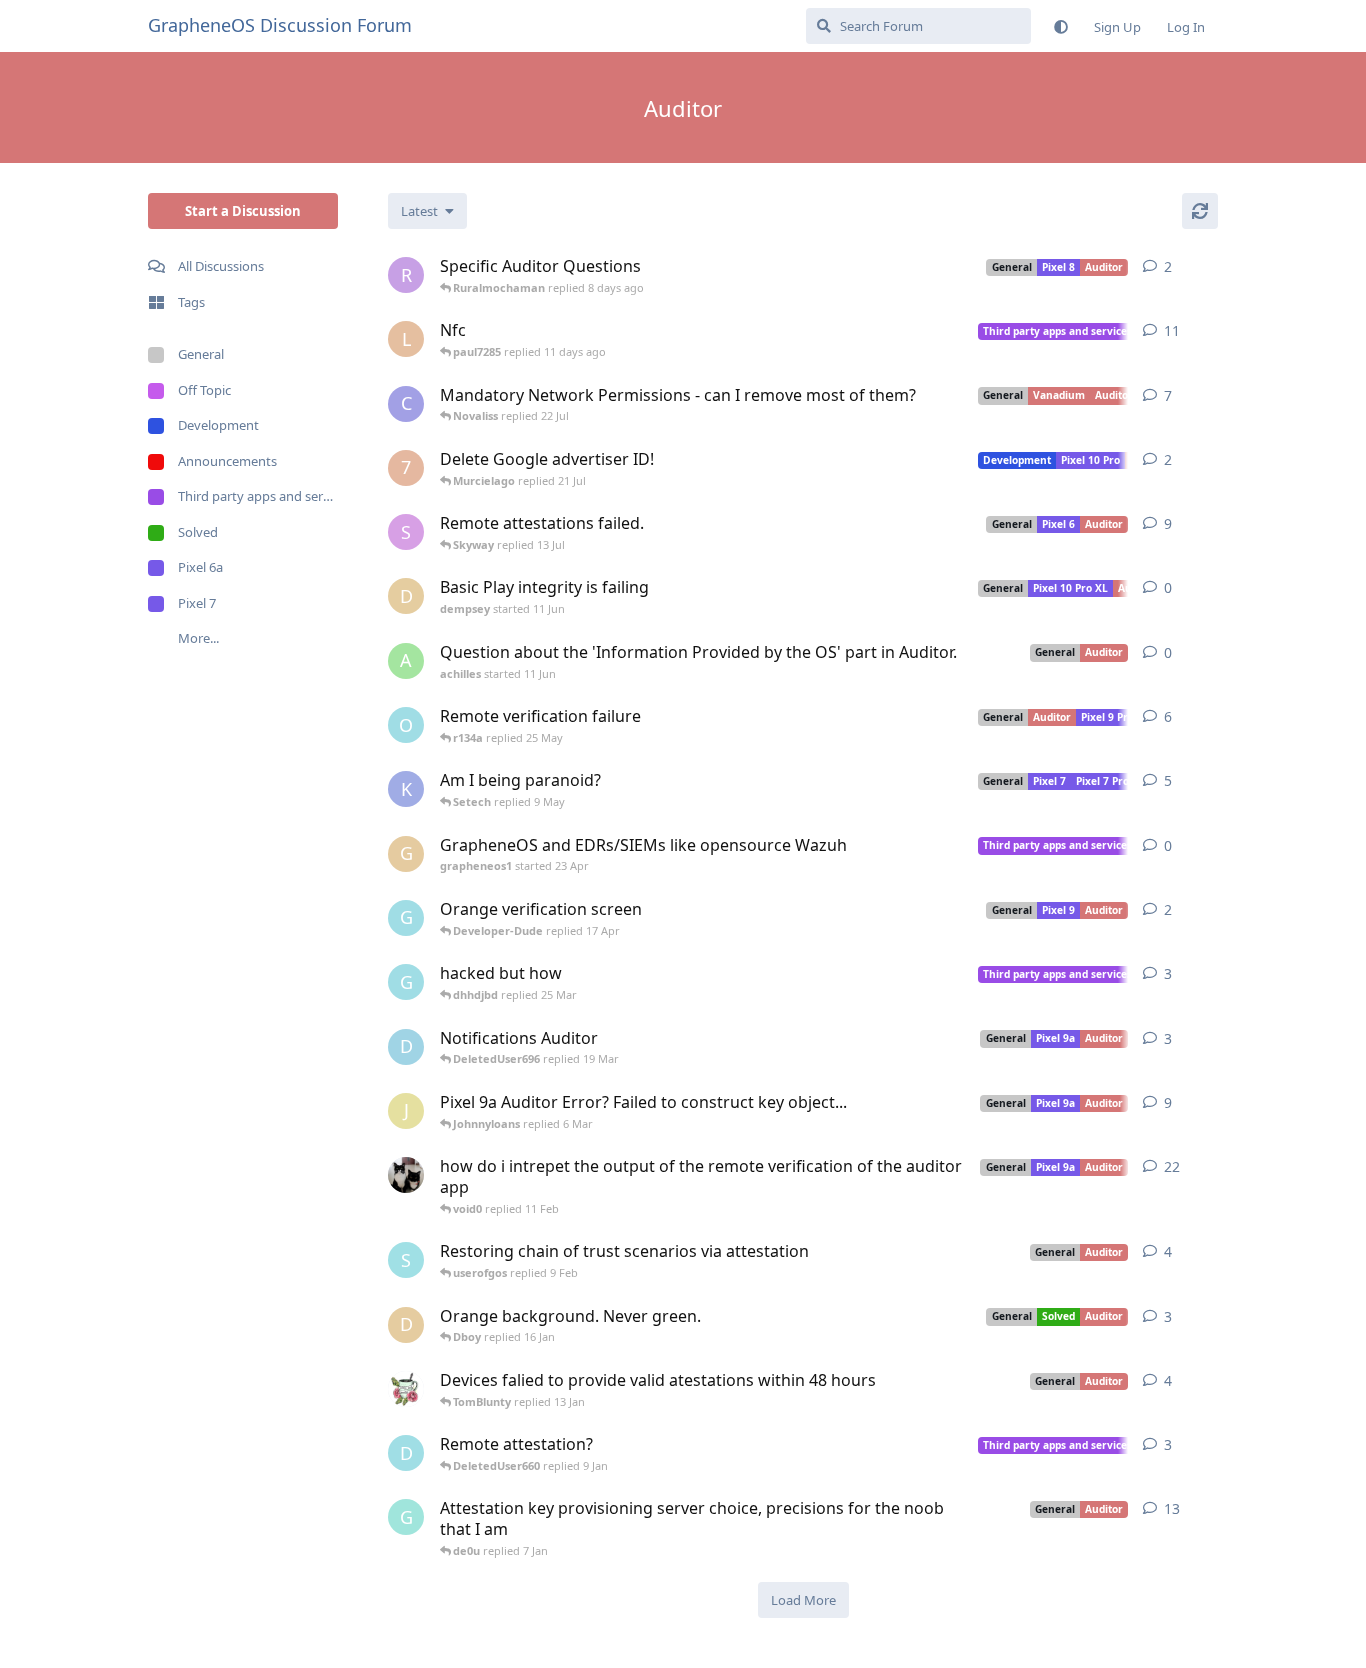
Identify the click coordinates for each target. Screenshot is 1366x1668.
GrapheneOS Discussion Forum (280, 25)
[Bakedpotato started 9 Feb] (406, 1175)
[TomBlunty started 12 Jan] (406, 1389)
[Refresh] (1200, 211)
